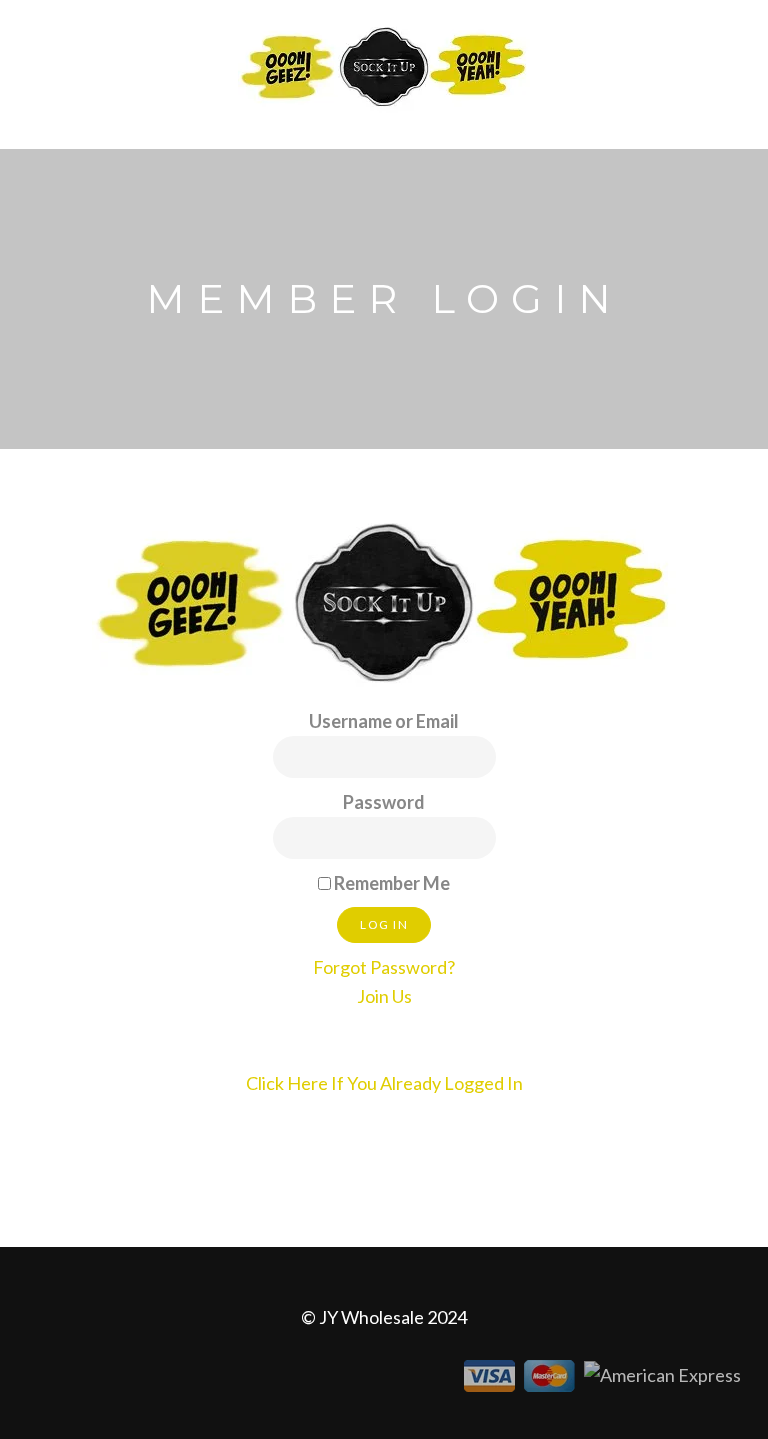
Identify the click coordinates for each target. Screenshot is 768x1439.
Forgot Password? (384, 967)
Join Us (384, 996)
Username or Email (384, 721)
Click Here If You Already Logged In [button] (384, 1083)
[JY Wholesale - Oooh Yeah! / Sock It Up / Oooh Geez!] (384, 65)
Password (384, 802)
